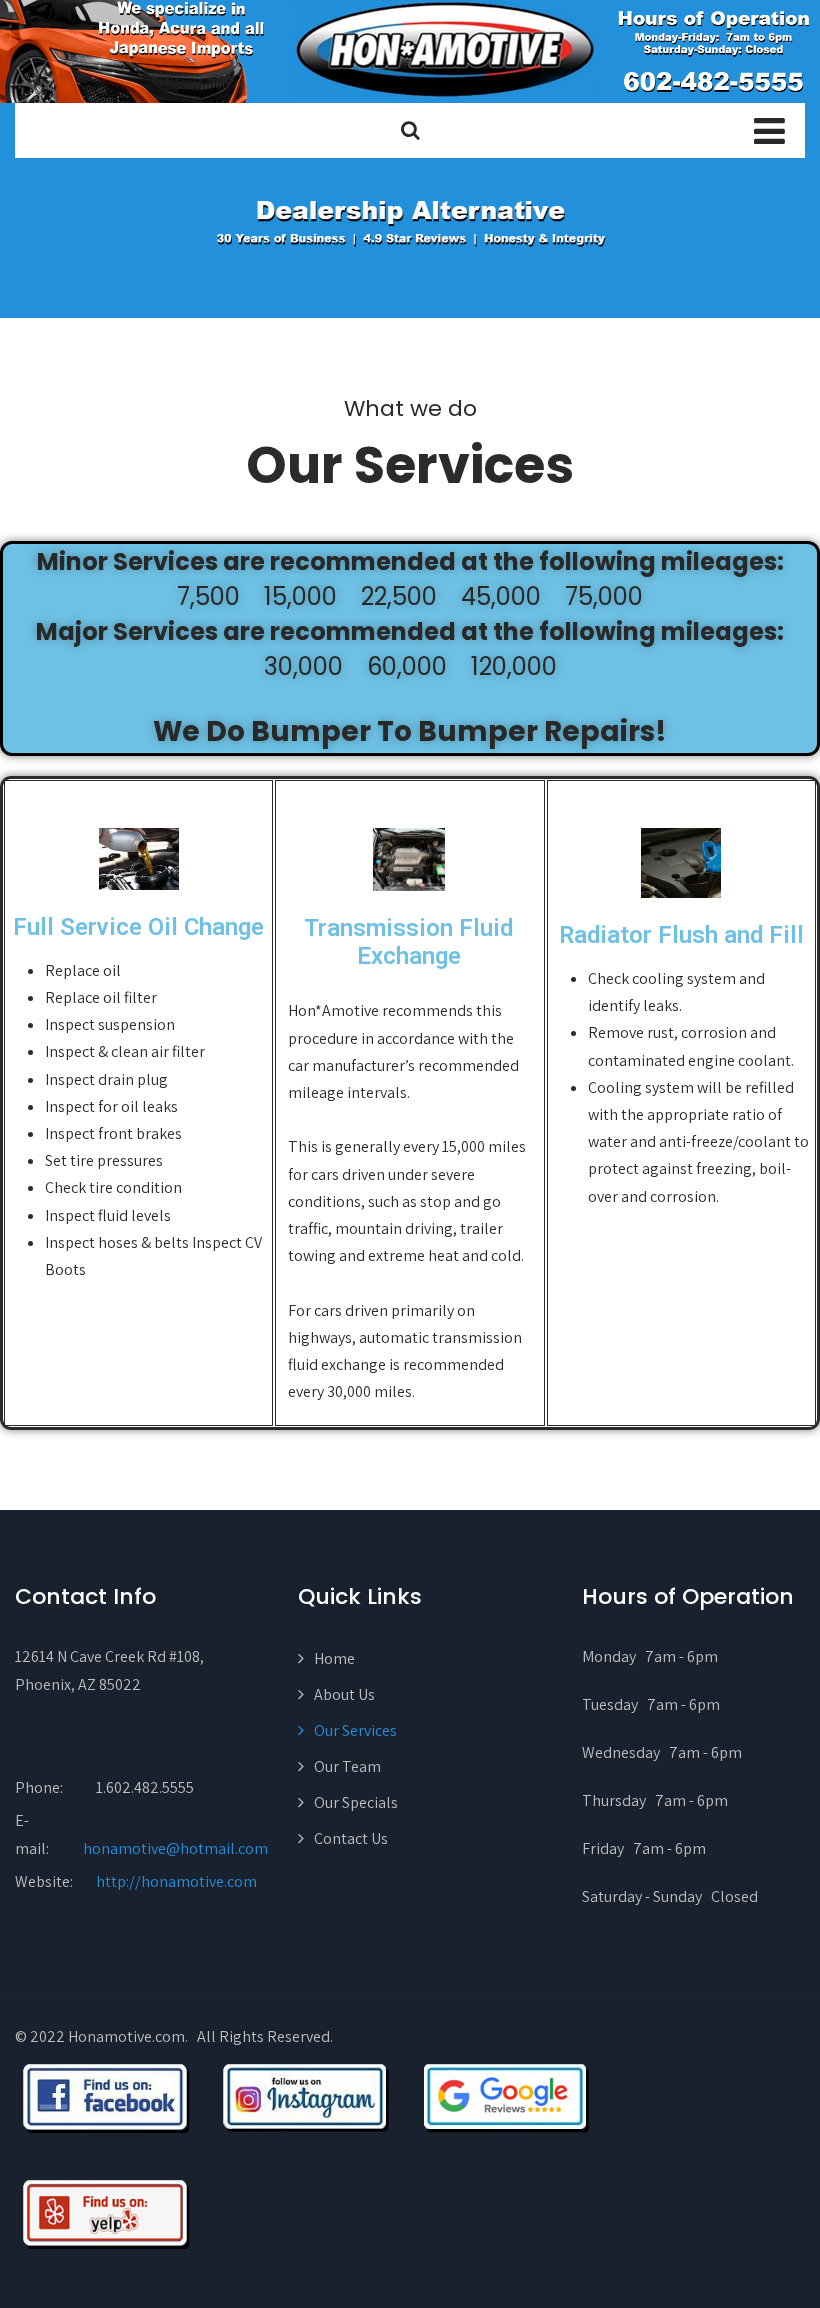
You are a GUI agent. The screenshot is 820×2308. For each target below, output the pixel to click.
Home (334, 1658)
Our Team (347, 1766)
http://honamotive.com (176, 1881)
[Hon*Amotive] (410, 51)
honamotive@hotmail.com (175, 1848)
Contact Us (351, 1838)
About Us (344, 1694)
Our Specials (356, 1802)
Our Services (355, 1730)
